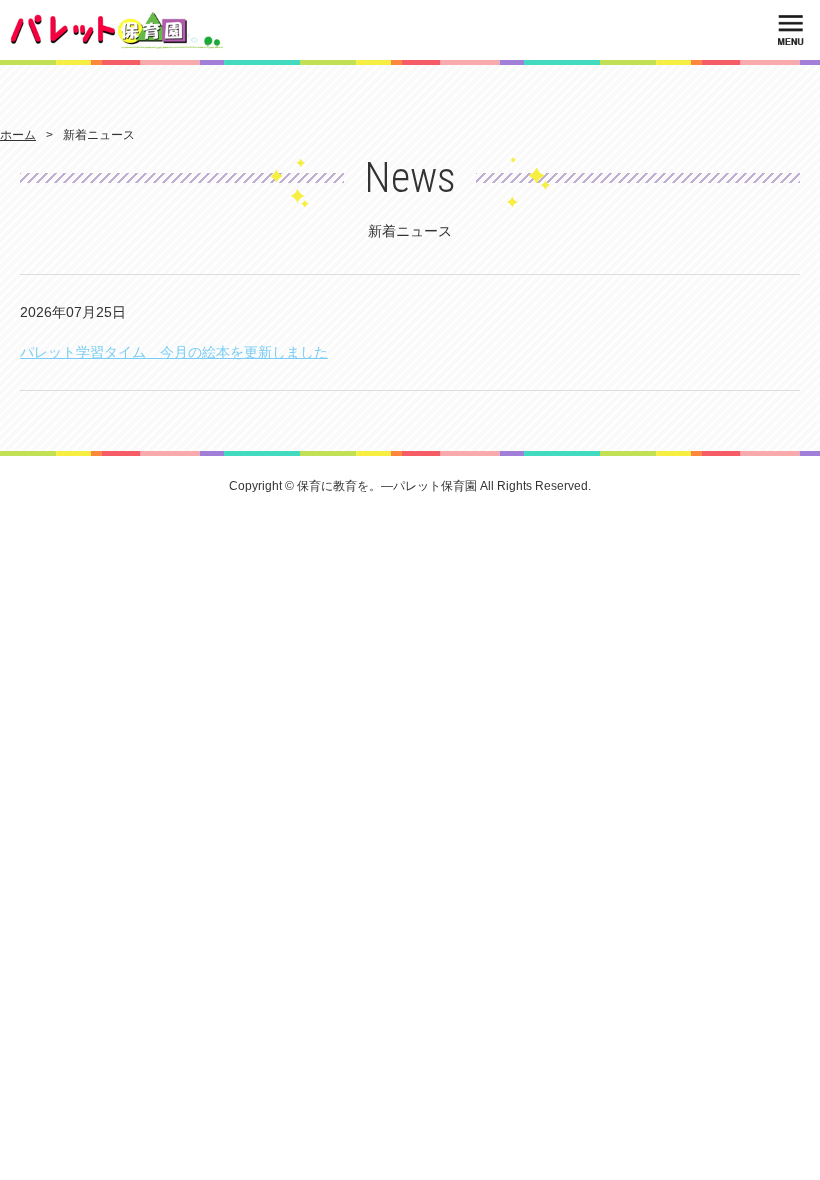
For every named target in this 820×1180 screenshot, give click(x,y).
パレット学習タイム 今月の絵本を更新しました (174, 352)
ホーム (18, 135)
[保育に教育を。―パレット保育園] (116, 30)
